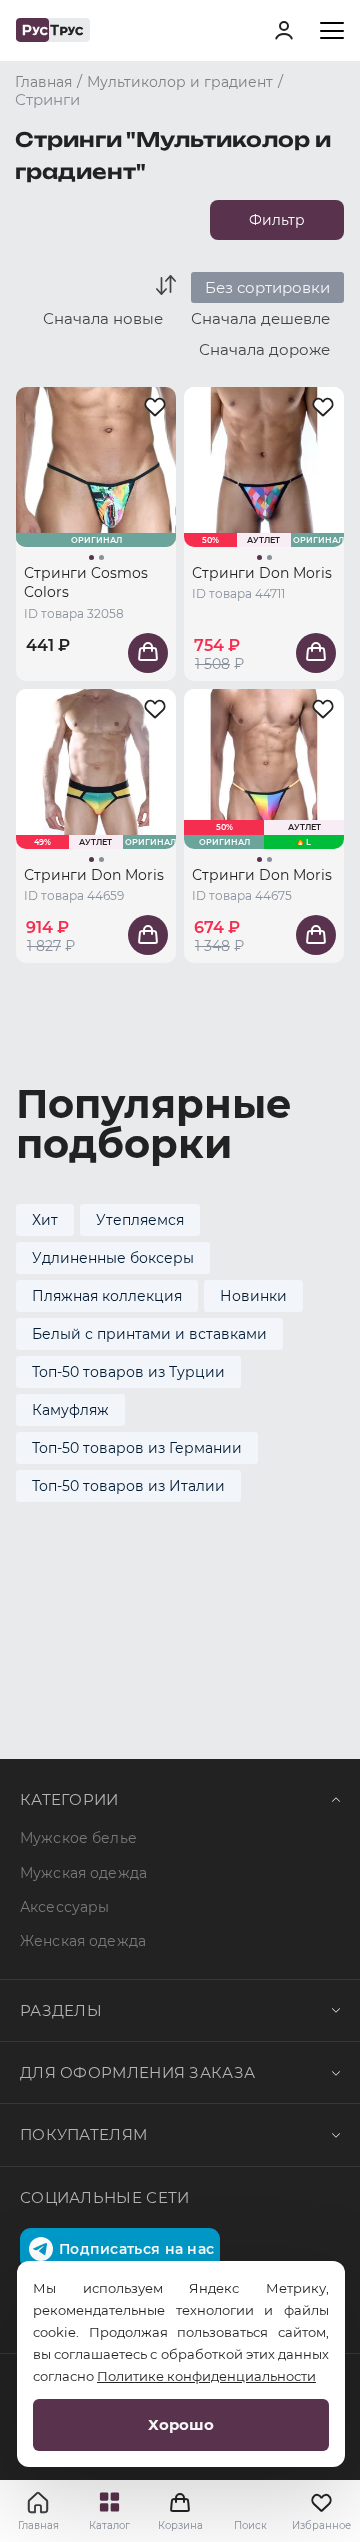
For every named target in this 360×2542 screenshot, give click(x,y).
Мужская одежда (83, 1873)
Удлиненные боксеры (113, 1258)
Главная (38, 2525)
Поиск (250, 2525)
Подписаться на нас (136, 2249)
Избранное (321, 2525)
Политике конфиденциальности (206, 2376)
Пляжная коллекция (107, 1296)
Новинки (253, 1296)
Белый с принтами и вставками (149, 1334)
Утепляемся (140, 1220)
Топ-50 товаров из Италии (128, 1486)
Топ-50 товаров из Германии (137, 1448)
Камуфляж (70, 1410)
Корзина (180, 2511)
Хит (45, 1220)
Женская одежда (83, 1941)
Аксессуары (64, 1907)
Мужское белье (78, 1838)
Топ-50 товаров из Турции (128, 1372)
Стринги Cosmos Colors (86, 583)
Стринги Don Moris (262, 573)
